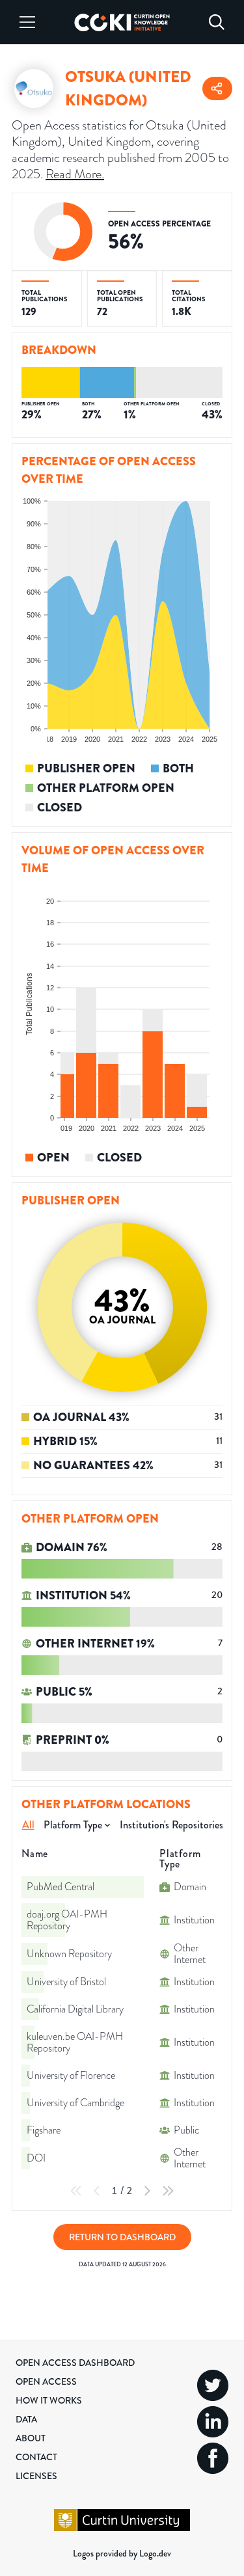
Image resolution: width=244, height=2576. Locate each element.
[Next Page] (147, 2191)
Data (26, 2419)
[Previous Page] (97, 2191)
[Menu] (27, 22)
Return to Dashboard (122, 2237)
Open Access (46, 2381)
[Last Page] (168, 2191)
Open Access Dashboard (75, 2363)
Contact (36, 2457)
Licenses (36, 2476)
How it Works (49, 2400)
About (31, 2438)
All (28, 1825)
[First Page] (76, 2191)
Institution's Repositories (171, 1825)
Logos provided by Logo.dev (122, 2553)
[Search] (217, 22)
